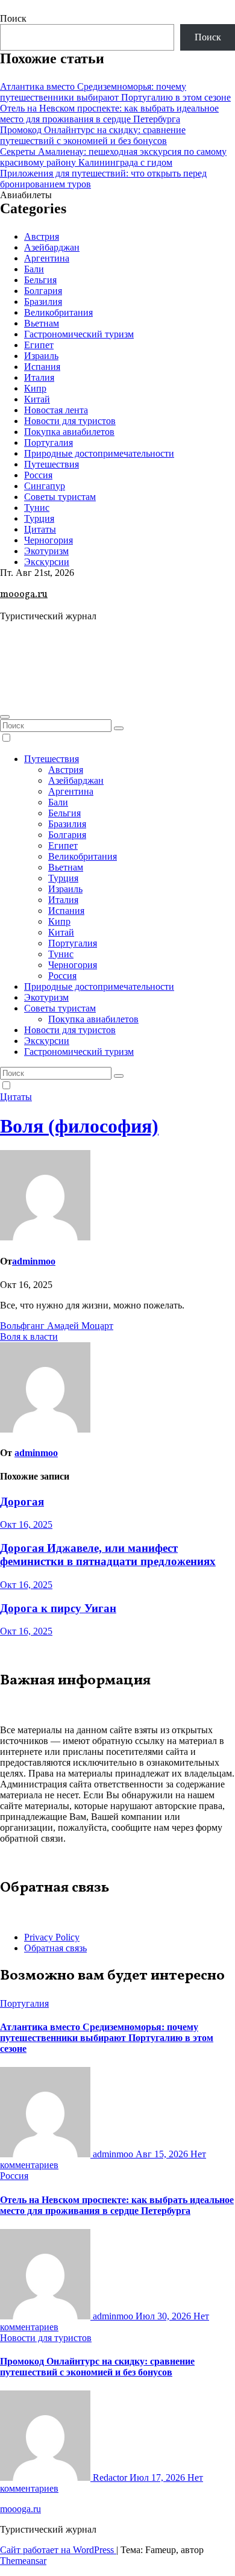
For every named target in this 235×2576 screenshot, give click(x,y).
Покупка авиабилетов (69, 432)
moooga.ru (24, 595)
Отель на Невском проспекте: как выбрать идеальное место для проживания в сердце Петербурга (109, 114)
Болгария (43, 291)
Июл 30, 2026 (164, 2316)
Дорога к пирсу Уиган (58, 1608)
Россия (38, 475)
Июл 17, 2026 (158, 2478)
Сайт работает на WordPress (58, 2550)
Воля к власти (29, 1336)
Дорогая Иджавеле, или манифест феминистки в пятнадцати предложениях (108, 1555)
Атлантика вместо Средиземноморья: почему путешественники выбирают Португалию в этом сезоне (115, 92)
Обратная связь (55, 1948)
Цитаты (40, 529)
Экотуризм (46, 551)
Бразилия (43, 302)
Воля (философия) (79, 1126)
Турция (39, 518)
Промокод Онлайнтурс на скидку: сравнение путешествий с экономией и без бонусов (93, 135)
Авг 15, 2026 (163, 2154)
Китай (37, 399)
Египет (39, 345)
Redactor (110, 2478)
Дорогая (22, 1502)
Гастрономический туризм (79, 334)
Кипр (35, 388)
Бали (34, 269)
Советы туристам (60, 497)
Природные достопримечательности (99, 453)
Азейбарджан (52, 247)
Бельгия (40, 280)
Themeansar (23, 2561)
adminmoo (34, 1261)
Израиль (41, 356)
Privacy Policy (52, 1937)
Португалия (49, 442)
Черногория (49, 540)
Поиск (13, 18)
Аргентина (47, 258)
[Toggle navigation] (5, 717)
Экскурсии (47, 562)
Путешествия (52, 464)
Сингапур (45, 486)
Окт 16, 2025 (26, 1524)
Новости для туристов (70, 421)
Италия (39, 377)
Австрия (42, 236)
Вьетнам (42, 323)
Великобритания (58, 312)
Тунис (37, 508)
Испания (42, 367)
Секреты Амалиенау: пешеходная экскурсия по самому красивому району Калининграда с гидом (113, 157)
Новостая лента (56, 410)
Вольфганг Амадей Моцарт (57, 1326)
